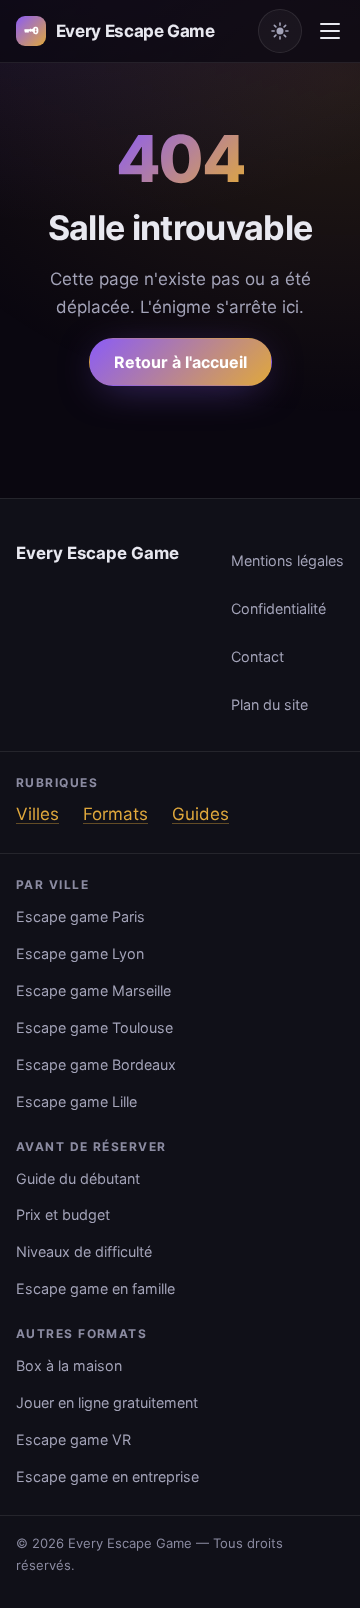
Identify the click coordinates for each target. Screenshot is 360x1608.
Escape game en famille (95, 1288)
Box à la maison (69, 1365)
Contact (257, 656)
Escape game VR (73, 1439)
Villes (37, 814)
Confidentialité (278, 608)
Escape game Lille (76, 1101)
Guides (200, 814)
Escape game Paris (80, 916)
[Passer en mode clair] (280, 31)
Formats (115, 814)
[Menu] (330, 31)
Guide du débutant (78, 1178)
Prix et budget (63, 1214)
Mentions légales (287, 560)
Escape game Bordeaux (96, 1064)
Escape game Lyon (80, 953)
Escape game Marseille (93, 990)
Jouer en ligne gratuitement (107, 1402)
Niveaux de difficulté (84, 1251)
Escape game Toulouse (94, 1027)
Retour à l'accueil (180, 362)
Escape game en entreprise (107, 1476)
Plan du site (269, 704)
